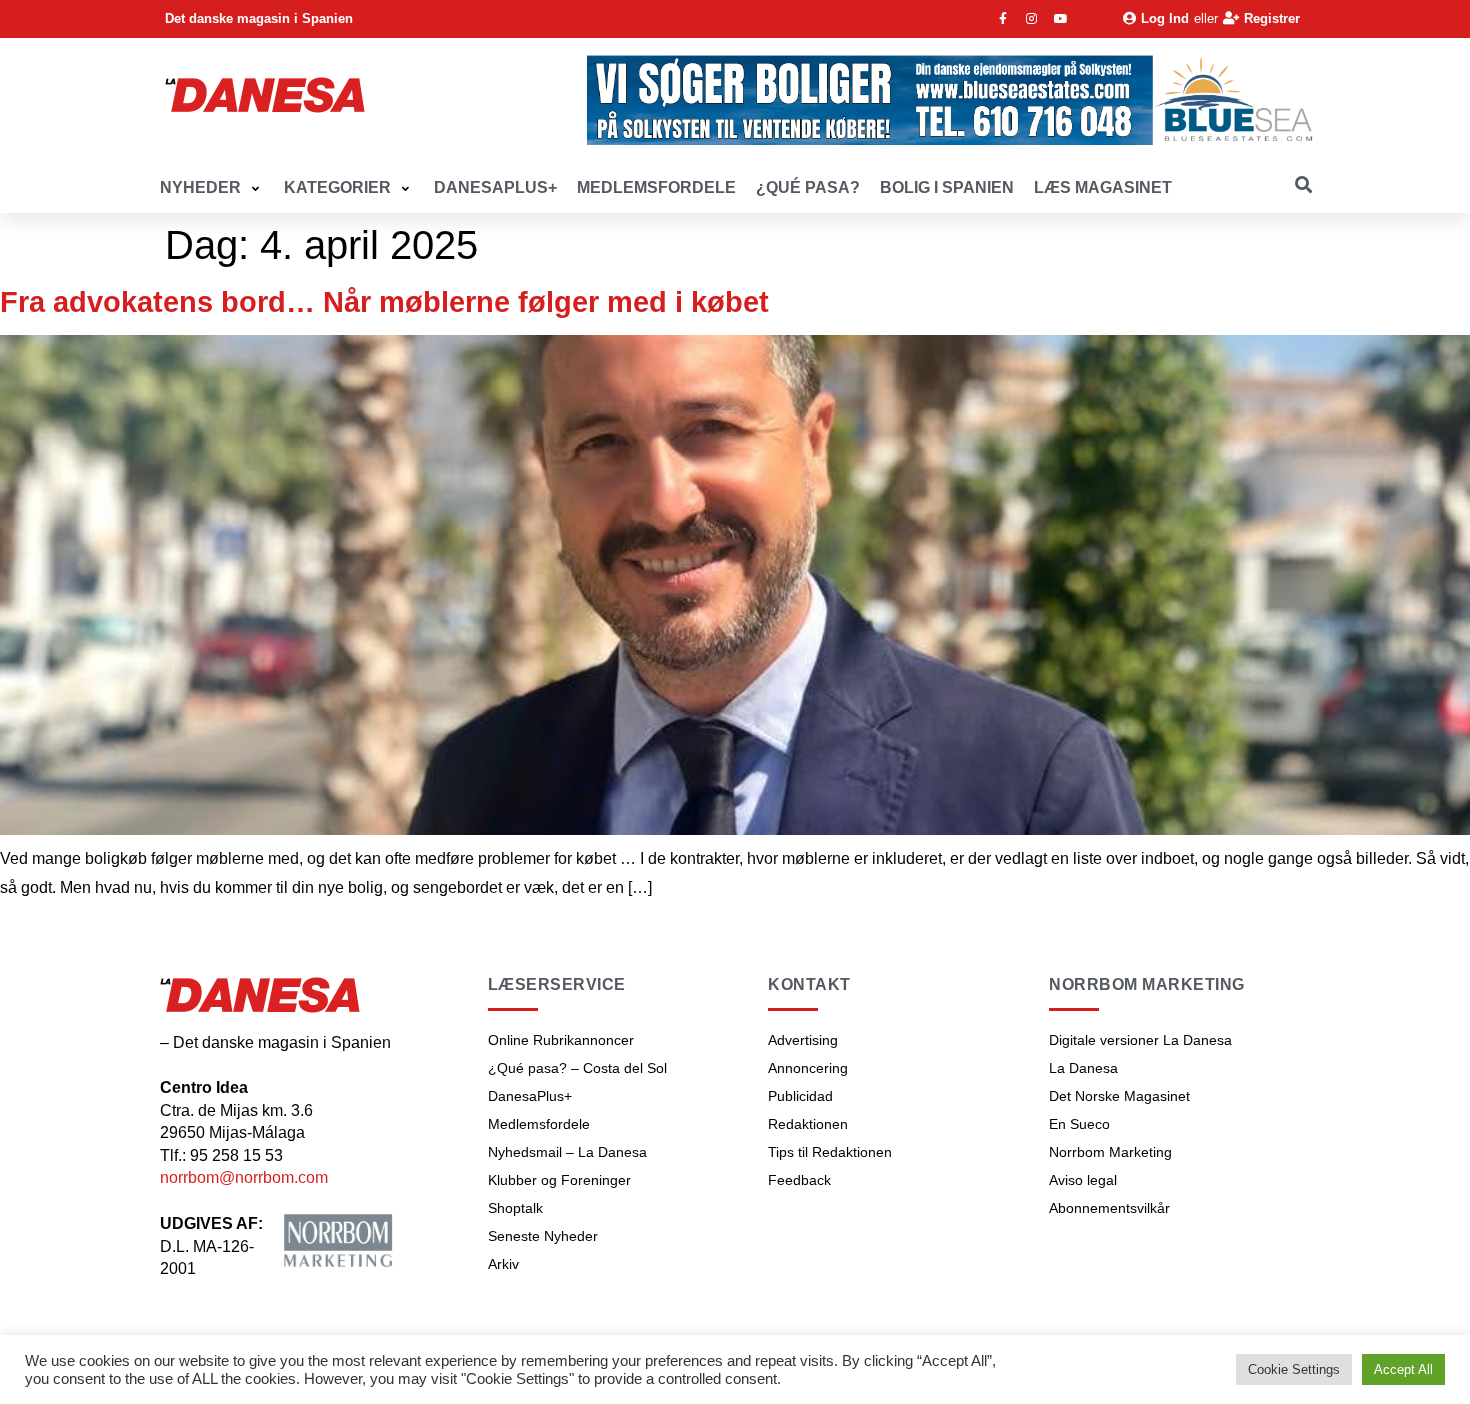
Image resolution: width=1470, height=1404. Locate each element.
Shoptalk (515, 1208)
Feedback (799, 1180)
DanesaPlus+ (530, 1096)
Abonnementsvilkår (1109, 1208)
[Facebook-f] (1003, 19)
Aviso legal (1083, 1180)
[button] (212, 188)
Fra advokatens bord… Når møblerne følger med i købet (384, 302)
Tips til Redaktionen (830, 1152)
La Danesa (1083, 1068)
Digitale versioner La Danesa (1140, 1040)
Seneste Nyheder (543, 1236)
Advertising (803, 1040)
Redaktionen (808, 1124)
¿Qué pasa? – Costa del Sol (577, 1068)
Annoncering (808, 1068)
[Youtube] (1061, 19)
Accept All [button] (1403, 1369)
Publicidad (800, 1096)
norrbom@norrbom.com (244, 1177)
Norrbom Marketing (1110, 1152)
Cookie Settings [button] (1294, 1369)
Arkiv (503, 1264)
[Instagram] (1032, 19)
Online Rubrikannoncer (561, 1040)
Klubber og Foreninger (559, 1180)
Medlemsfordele (539, 1124)
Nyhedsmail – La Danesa (567, 1152)
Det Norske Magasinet (1119, 1096)
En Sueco (1079, 1124)
